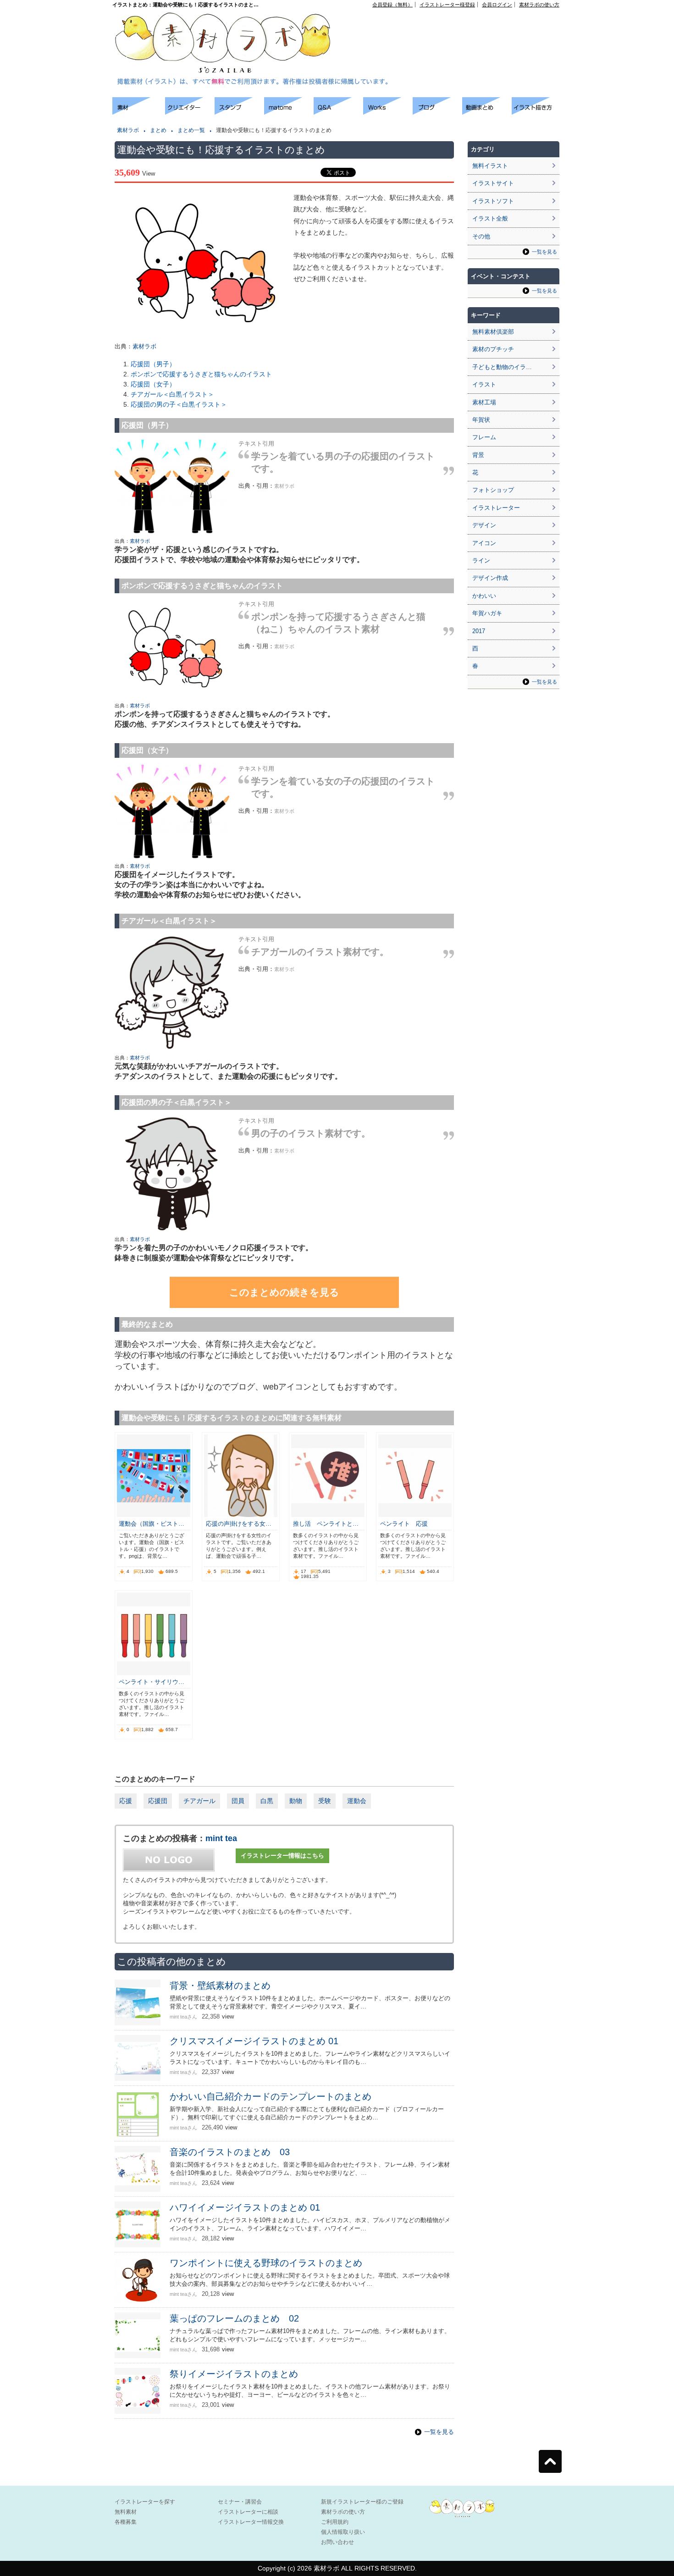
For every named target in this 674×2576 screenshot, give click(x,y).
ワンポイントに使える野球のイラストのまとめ (266, 2263)
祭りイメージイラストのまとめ (234, 2374)
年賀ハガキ (487, 613)
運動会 (357, 1801)
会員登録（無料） (392, 5)
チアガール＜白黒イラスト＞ (172, 394)
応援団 (158, 1801)
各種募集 (126, 2522)
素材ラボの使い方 (539, 5)
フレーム (484, 437)
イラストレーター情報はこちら (282, 1856)
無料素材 (126, 2512)
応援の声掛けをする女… (239, 1524)
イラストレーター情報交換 (251, 2522)
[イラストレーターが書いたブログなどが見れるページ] (437, 112)
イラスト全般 (490, 218)
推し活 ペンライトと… (326, 1524)
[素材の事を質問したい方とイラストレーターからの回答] (338, 112)
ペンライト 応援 (404, 1524)
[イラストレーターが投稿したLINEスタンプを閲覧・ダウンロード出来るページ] (239, 112)
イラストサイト (493, 183)
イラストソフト (493, 201)
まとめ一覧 (191, 130)
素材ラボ (128, 130)
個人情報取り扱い (343, 2532)
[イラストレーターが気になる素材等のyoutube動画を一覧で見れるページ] (487, 112)
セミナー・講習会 (240, 2502)
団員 (238, 1801)
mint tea (221, 1838)
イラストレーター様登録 (447, 5)
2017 (479, 631)
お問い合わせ (337, 2542)
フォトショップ (493, 490)
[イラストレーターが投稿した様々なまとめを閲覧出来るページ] (289, 112)
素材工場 (484, 402)
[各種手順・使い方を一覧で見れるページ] (536, 112)
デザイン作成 (490, 578)
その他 (481, 236)
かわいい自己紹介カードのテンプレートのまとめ (271, 2096)
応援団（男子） (153, 364)
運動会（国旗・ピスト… (152, 1524)
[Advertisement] (454, 28)
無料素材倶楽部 (493, 332)
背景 (478, 455)
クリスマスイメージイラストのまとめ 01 (254, 2041)
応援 (126, 1801)
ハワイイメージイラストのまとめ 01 (245, 2207)
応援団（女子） (153, 384)
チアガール (199, 1801)
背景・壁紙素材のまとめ (220, 1986)
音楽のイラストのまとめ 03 (230, 2152)
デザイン (484, 525)
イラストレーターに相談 (248, 2512)
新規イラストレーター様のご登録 (362, 2502)
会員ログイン (497, 5)
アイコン (484, 543)
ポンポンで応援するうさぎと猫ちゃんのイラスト (201, 374)
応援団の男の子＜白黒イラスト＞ (179, 404)
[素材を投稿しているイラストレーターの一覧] (190, 112)
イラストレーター (496, 508)
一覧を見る (439, 2432)
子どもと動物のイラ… (502, 367)
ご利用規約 (335, 2522)
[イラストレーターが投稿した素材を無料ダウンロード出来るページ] (139, 112)
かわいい (484, 596)
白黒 (267, 1801)
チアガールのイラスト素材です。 (320, 952)
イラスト (484, 384)
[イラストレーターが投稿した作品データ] (388, 112)
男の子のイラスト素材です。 (311, 1133)
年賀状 (481, 420)
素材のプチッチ (493, 349)
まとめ (158, 130)
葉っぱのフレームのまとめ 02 (234, 2318)
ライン (481, 560)
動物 (296, 1801)
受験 (325, 1801)
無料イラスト (490, 166)
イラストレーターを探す (145, 2502)
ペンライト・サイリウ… (152, 1682)
